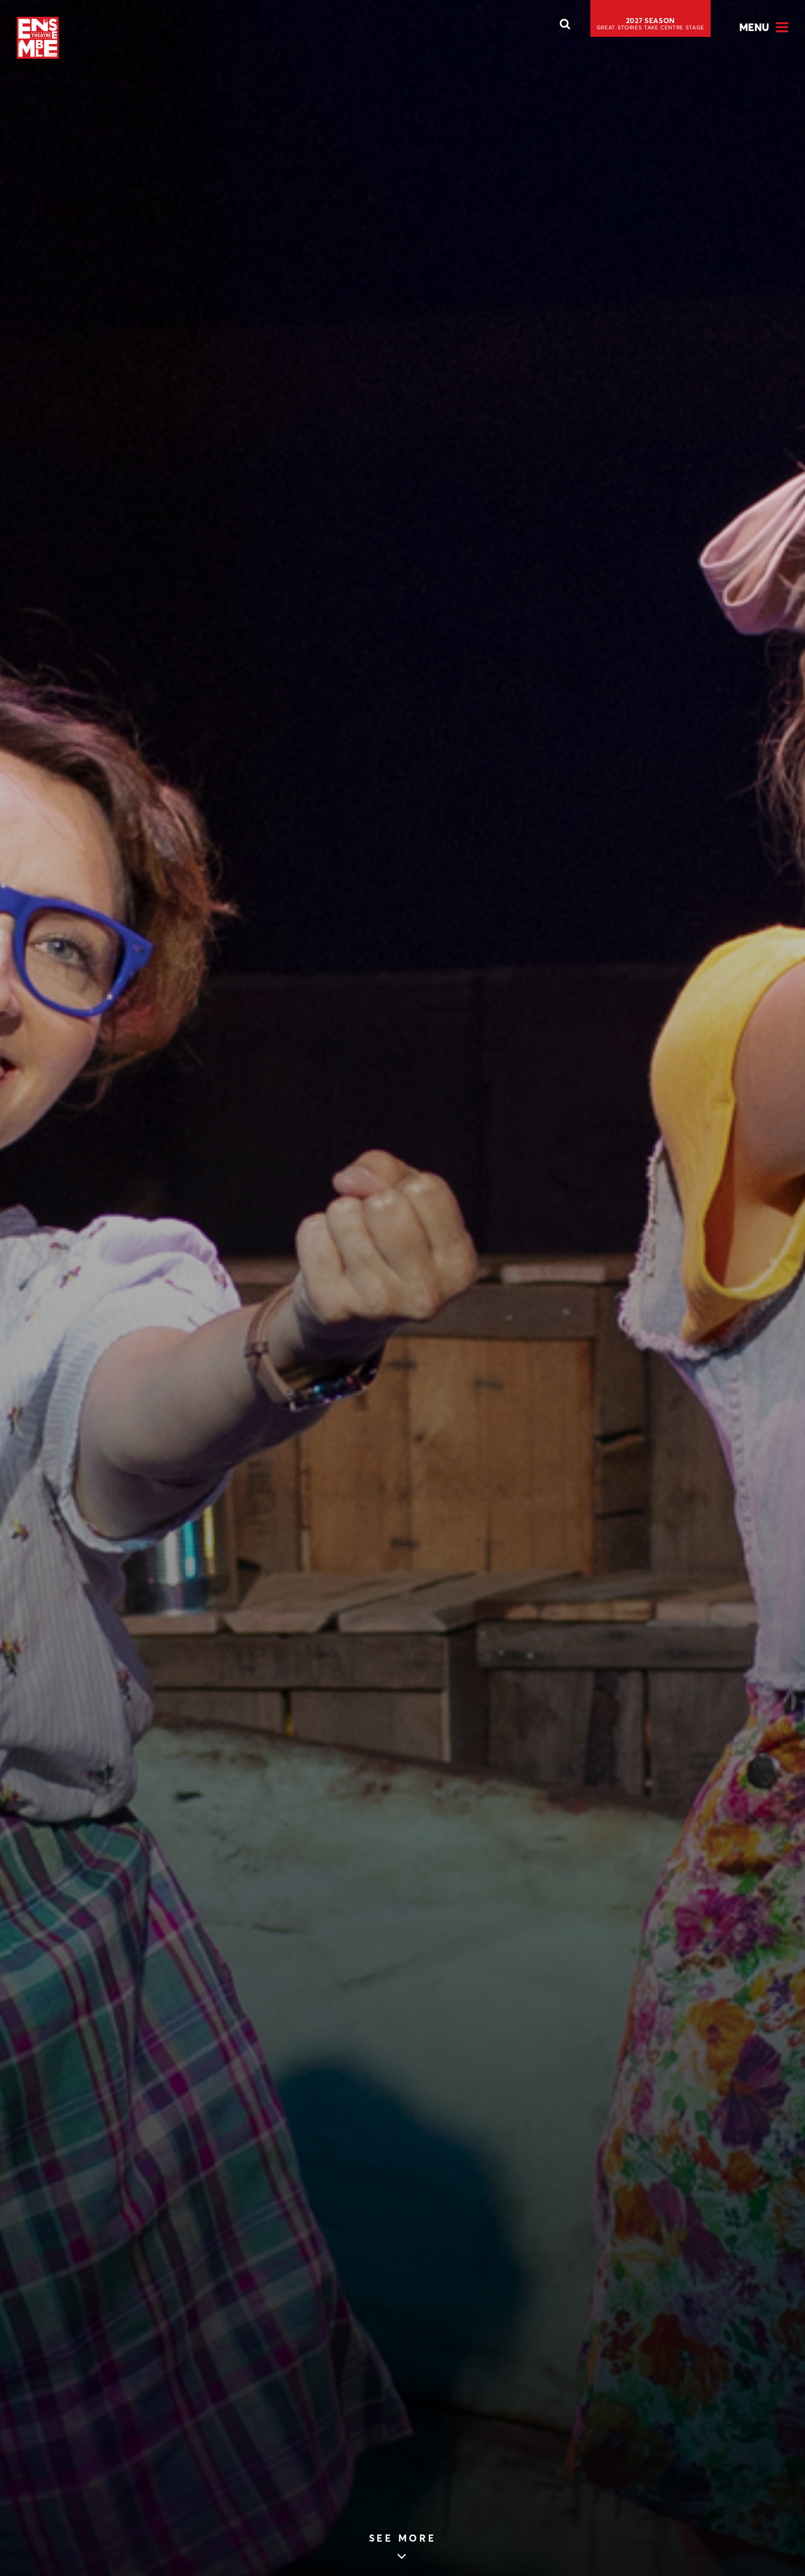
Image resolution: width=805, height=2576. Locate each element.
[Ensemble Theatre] (38, 38)
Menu (754, 27)
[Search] (565, 26)
